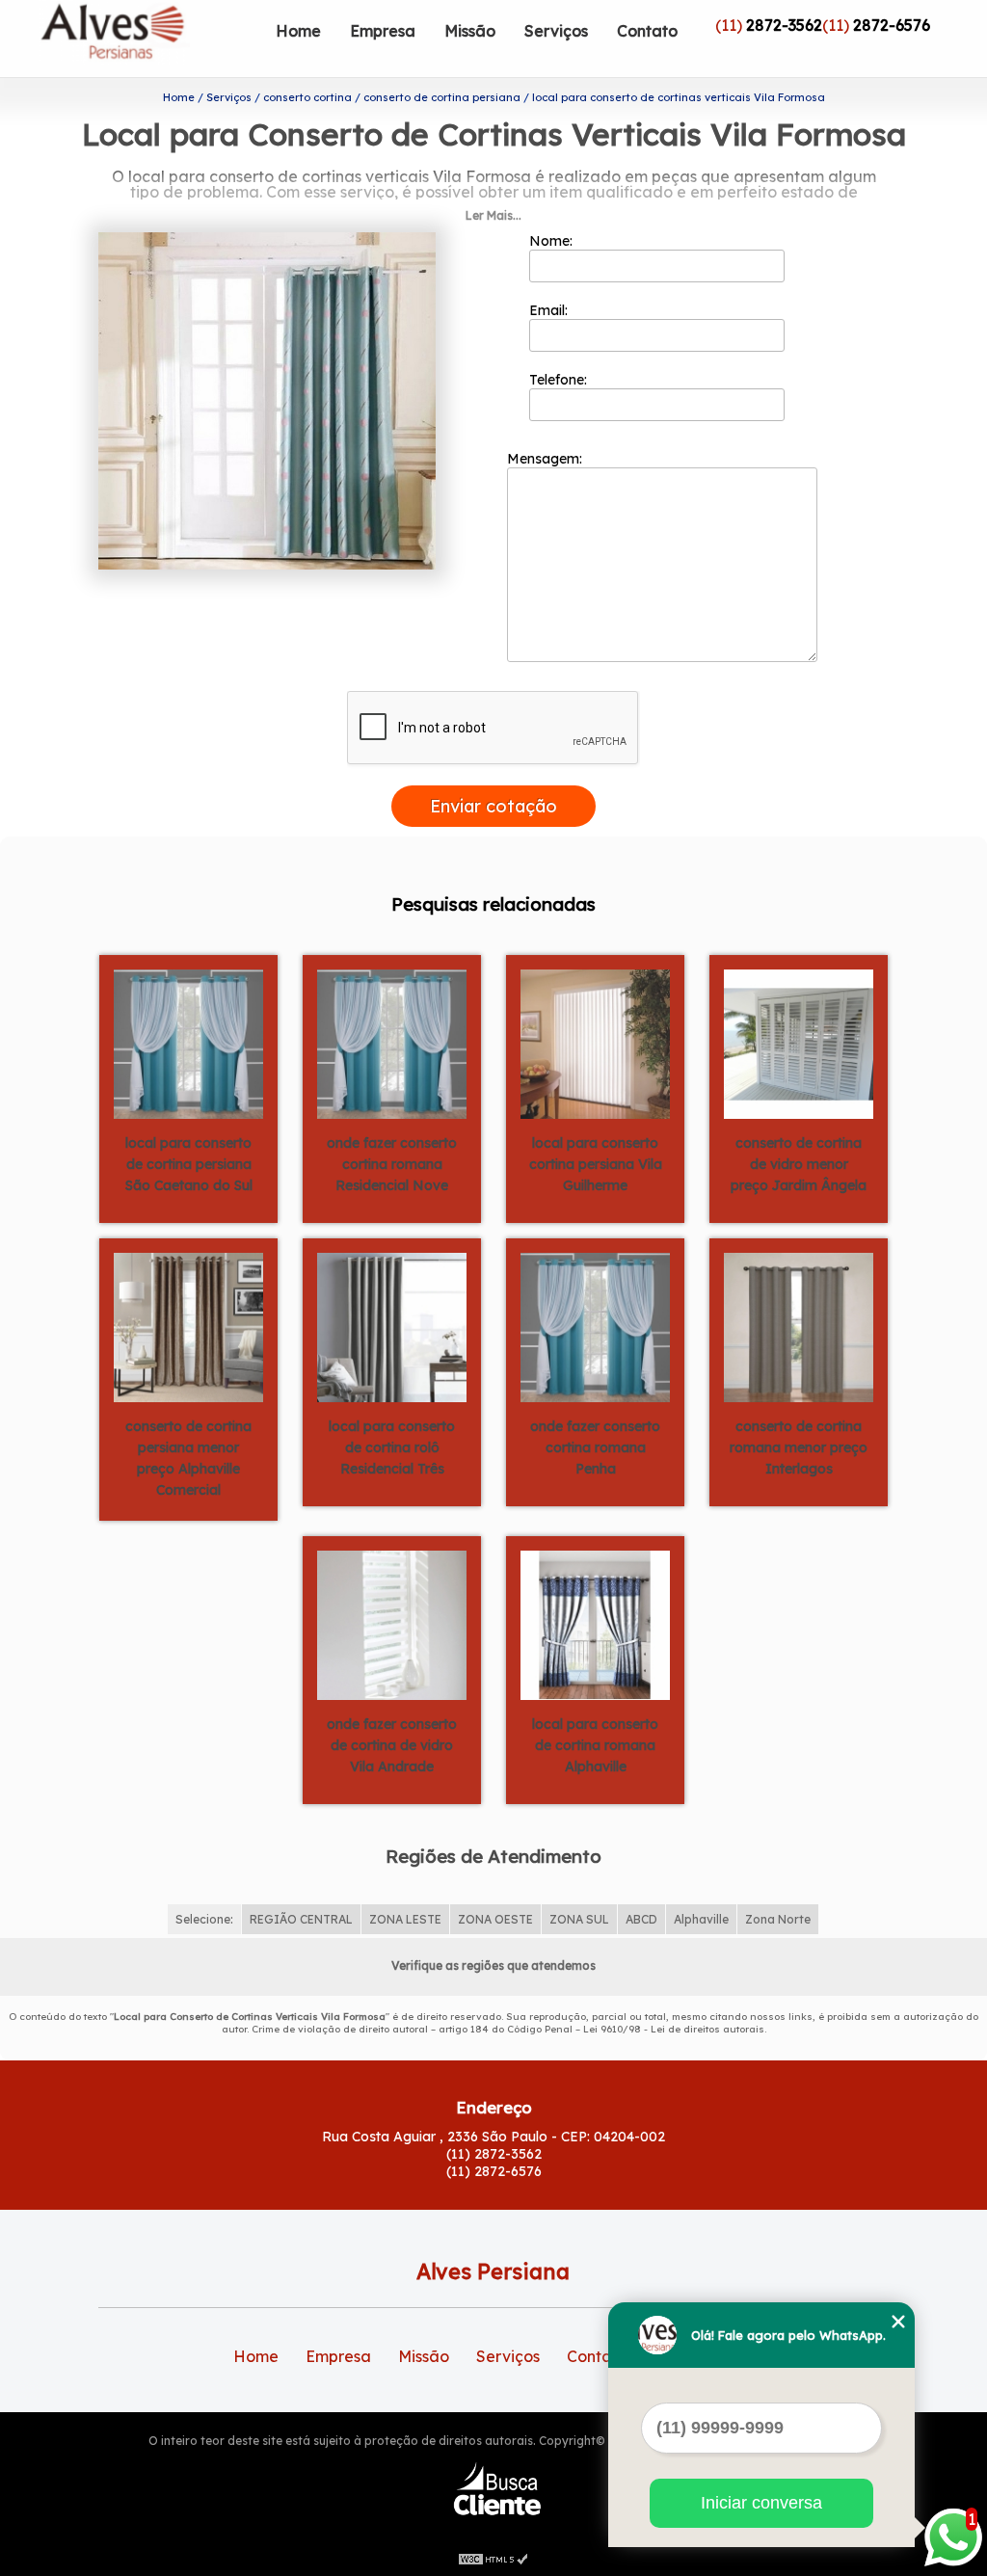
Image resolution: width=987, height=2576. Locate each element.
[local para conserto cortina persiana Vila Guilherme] (595, 1043)
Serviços (556, 31)
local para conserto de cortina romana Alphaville (595, 1745)
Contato (647, 31)
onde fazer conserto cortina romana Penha (595, 1447)
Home (298, 31)
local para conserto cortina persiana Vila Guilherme (596, 1164)
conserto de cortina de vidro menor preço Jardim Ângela (799, 1164)
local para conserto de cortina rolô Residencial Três (392, 1447)
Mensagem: (547, 459)
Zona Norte (778, 1919)
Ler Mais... (493, 215)
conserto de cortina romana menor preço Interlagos (799, 1447)
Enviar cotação (493, 806)
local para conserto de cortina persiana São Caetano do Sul (189, 1164)
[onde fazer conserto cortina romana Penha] (595, 1326)
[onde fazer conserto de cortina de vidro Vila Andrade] (392, 1624)
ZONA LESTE (405, 1919)
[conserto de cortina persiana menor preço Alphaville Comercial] (188, 1326)
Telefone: (560, 380)
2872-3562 (784, 25)
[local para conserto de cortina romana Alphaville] (595, 1624)
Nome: (553, 241)
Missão (470, 31)
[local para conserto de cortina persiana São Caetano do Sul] (188, 1043)
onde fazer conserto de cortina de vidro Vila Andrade (392, 1745)
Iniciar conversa (761, 2503)
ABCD (641, 1919)
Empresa (383, 31)
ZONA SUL (579, 1919)
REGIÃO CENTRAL (301, 1919)
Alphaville (701, 1919)
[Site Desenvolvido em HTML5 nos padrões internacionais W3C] (493, 2557)
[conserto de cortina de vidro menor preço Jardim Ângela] (799, 1043)
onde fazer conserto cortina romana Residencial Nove (392, 1164)
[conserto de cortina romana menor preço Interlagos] (799, 1326)
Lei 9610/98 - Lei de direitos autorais (674, 2029)
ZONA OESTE (495, 1919)
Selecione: (204, 1919)
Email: (550, 310)
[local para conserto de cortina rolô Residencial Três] (392, 1326)
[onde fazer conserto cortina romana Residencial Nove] (392, 1043)
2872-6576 (892, 25)
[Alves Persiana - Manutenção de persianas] (150, 39)
